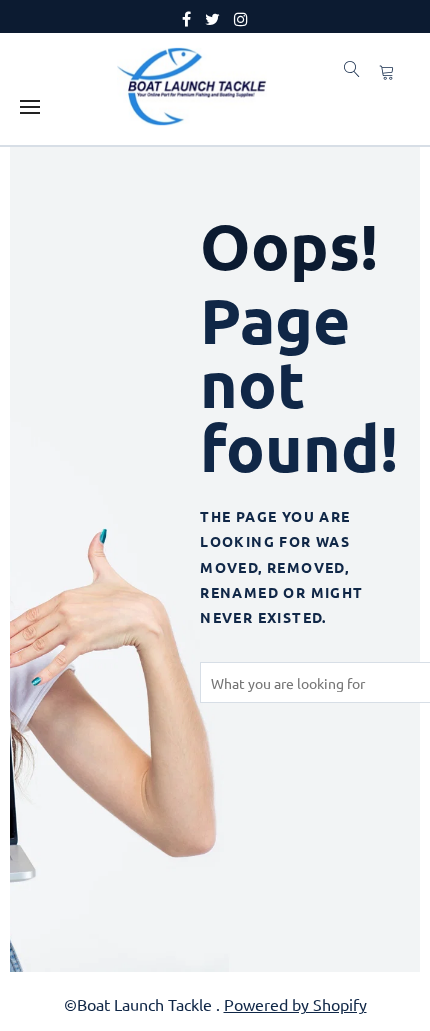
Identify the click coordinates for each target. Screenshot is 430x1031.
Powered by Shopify (295, 1004)
